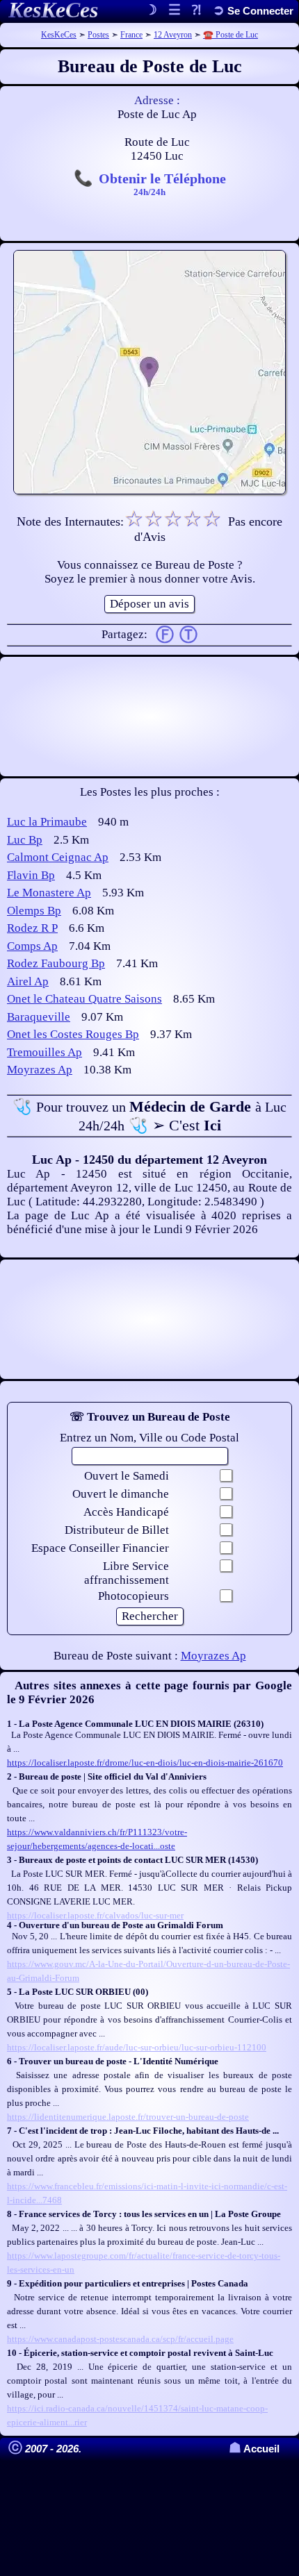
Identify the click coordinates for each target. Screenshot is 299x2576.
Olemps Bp (34, 911)
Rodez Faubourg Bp (56, 963)
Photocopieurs (134, 1596)
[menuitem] (253, 11)
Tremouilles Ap (45, 1052)
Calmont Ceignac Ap (58, 857)
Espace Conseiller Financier (100, 1548)
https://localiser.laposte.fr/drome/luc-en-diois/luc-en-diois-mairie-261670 (145, 1763)
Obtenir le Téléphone (162, 183)
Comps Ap (32, 946)
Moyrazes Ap (40, 1070)
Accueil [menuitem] (254, 2449)
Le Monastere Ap (49, 893)
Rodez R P (32, 928)
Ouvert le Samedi (127, 1476)
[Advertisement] (149, 717)
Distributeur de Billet (117, 1530)
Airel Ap (28, 981)
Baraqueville (39, 1017)
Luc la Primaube (47, 822)
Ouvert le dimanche (121, 1494)
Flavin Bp (31, 875)
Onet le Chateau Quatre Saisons (84, 999)
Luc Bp (25, 840)
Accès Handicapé (126, 1512)
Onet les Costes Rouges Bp (73, 1034)
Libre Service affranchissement (127, 1573)
